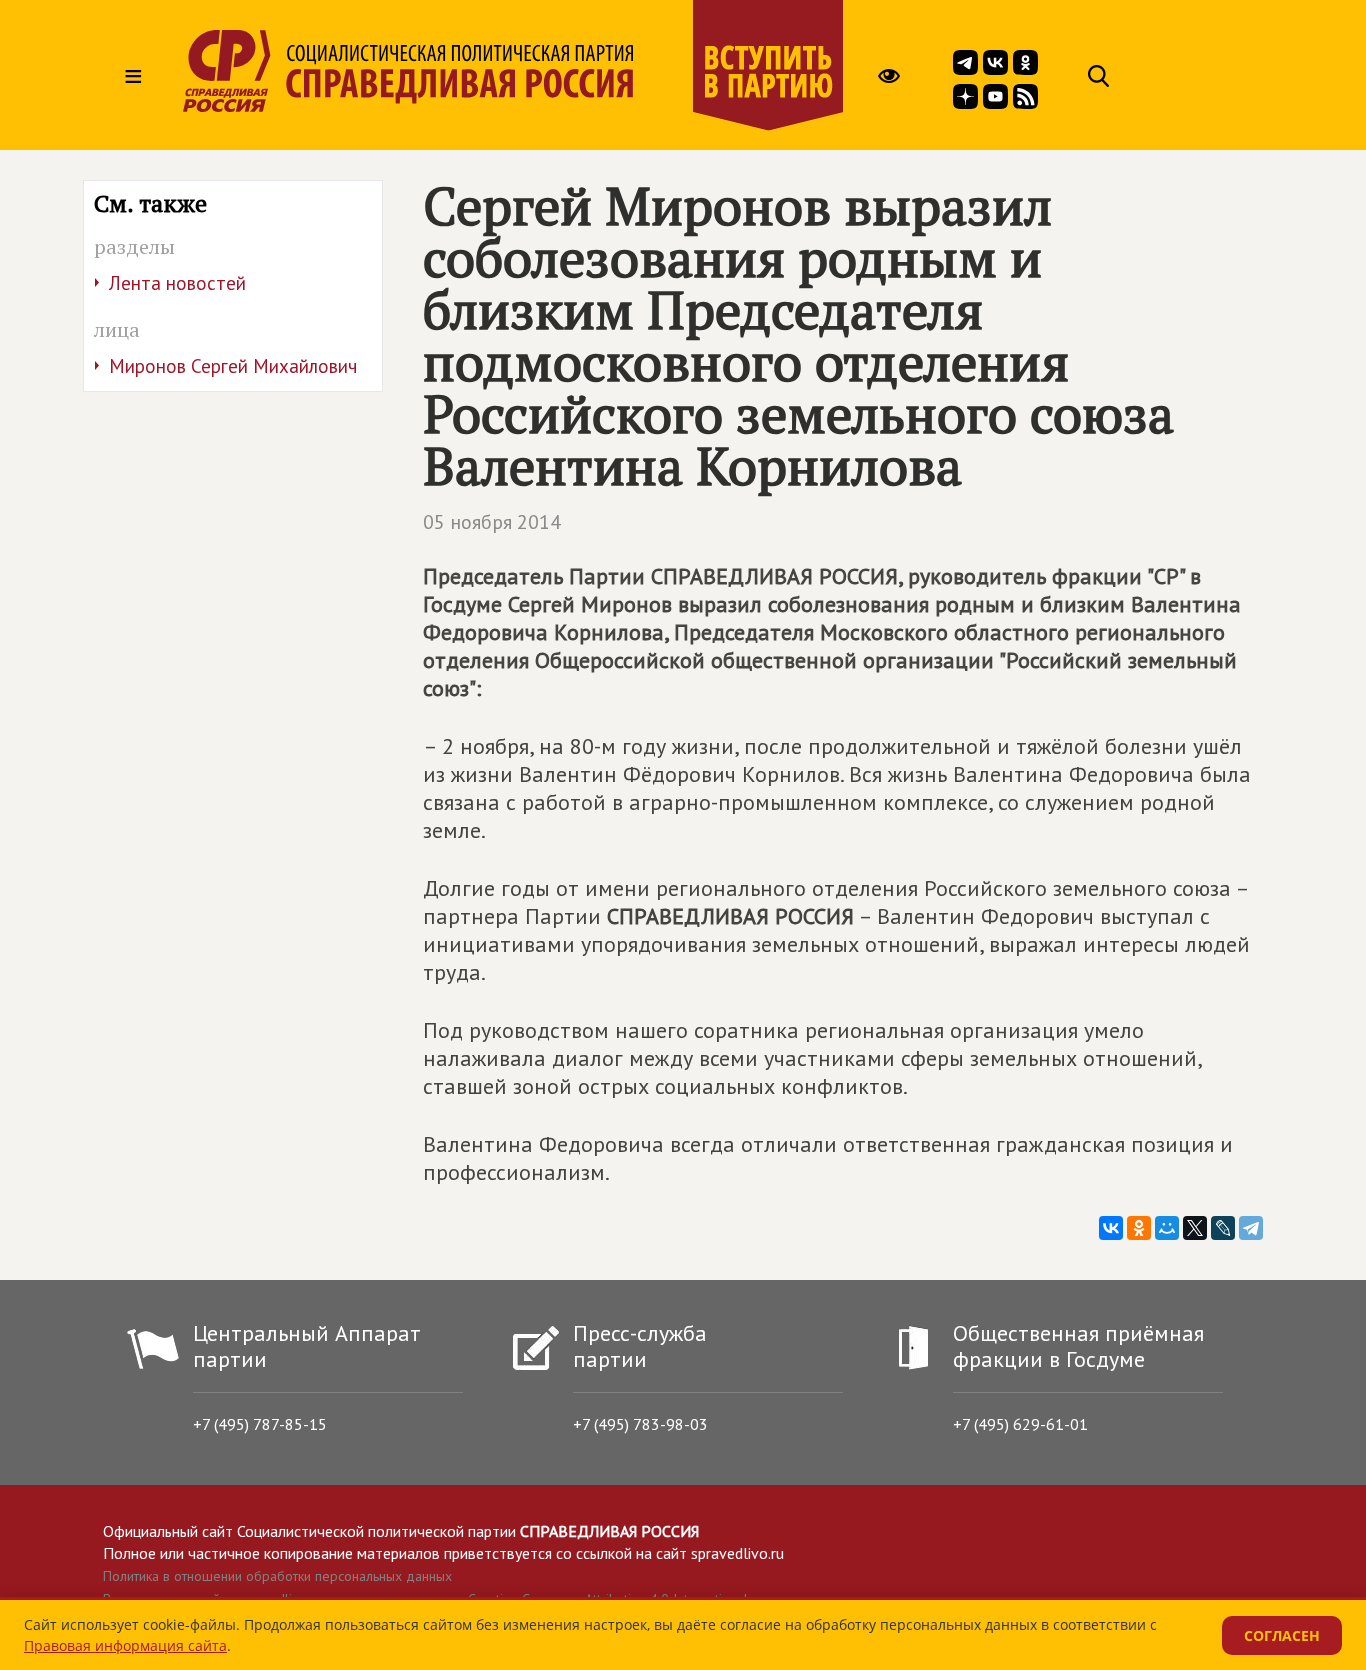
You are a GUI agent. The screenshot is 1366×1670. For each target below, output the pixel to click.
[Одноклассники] (1139, 1228)
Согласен (1282, 1635)
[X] (1195, 1228)
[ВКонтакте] (1111, 1228)
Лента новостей (177, 283)
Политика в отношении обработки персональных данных (277, 1576)
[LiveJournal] (1223, 1228)
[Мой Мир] (1167, 1228)
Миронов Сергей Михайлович (233, 366)
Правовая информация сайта (125, 1645)
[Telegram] (1251, 1228)
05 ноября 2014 (492, 522)
